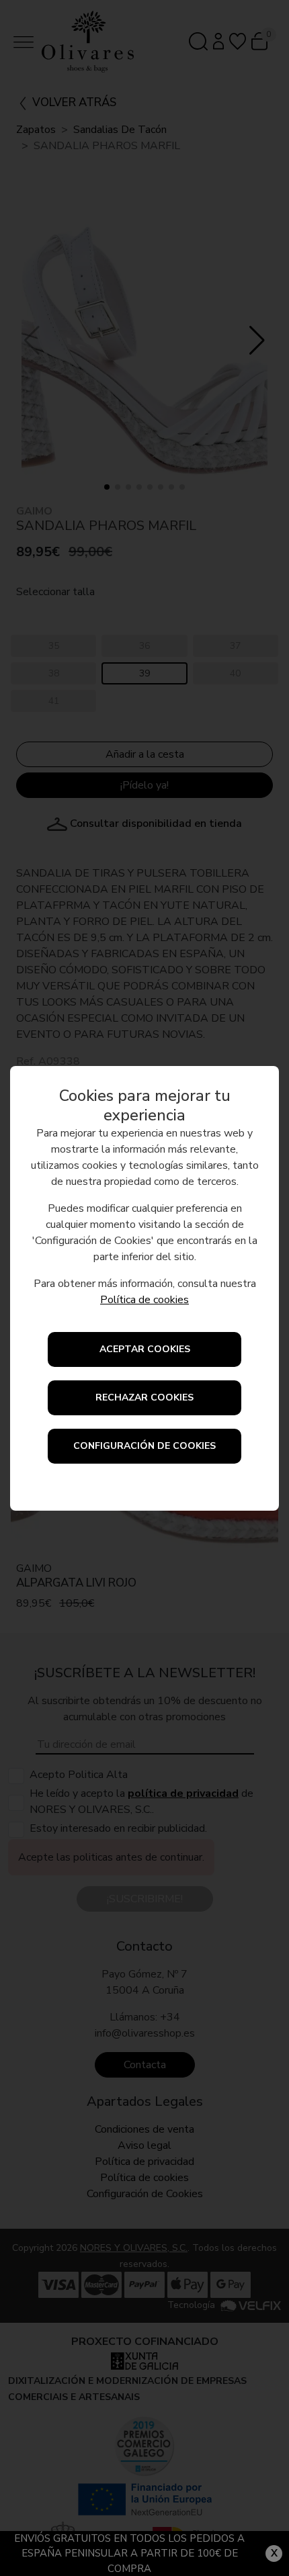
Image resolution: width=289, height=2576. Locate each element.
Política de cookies (144, 1300)
